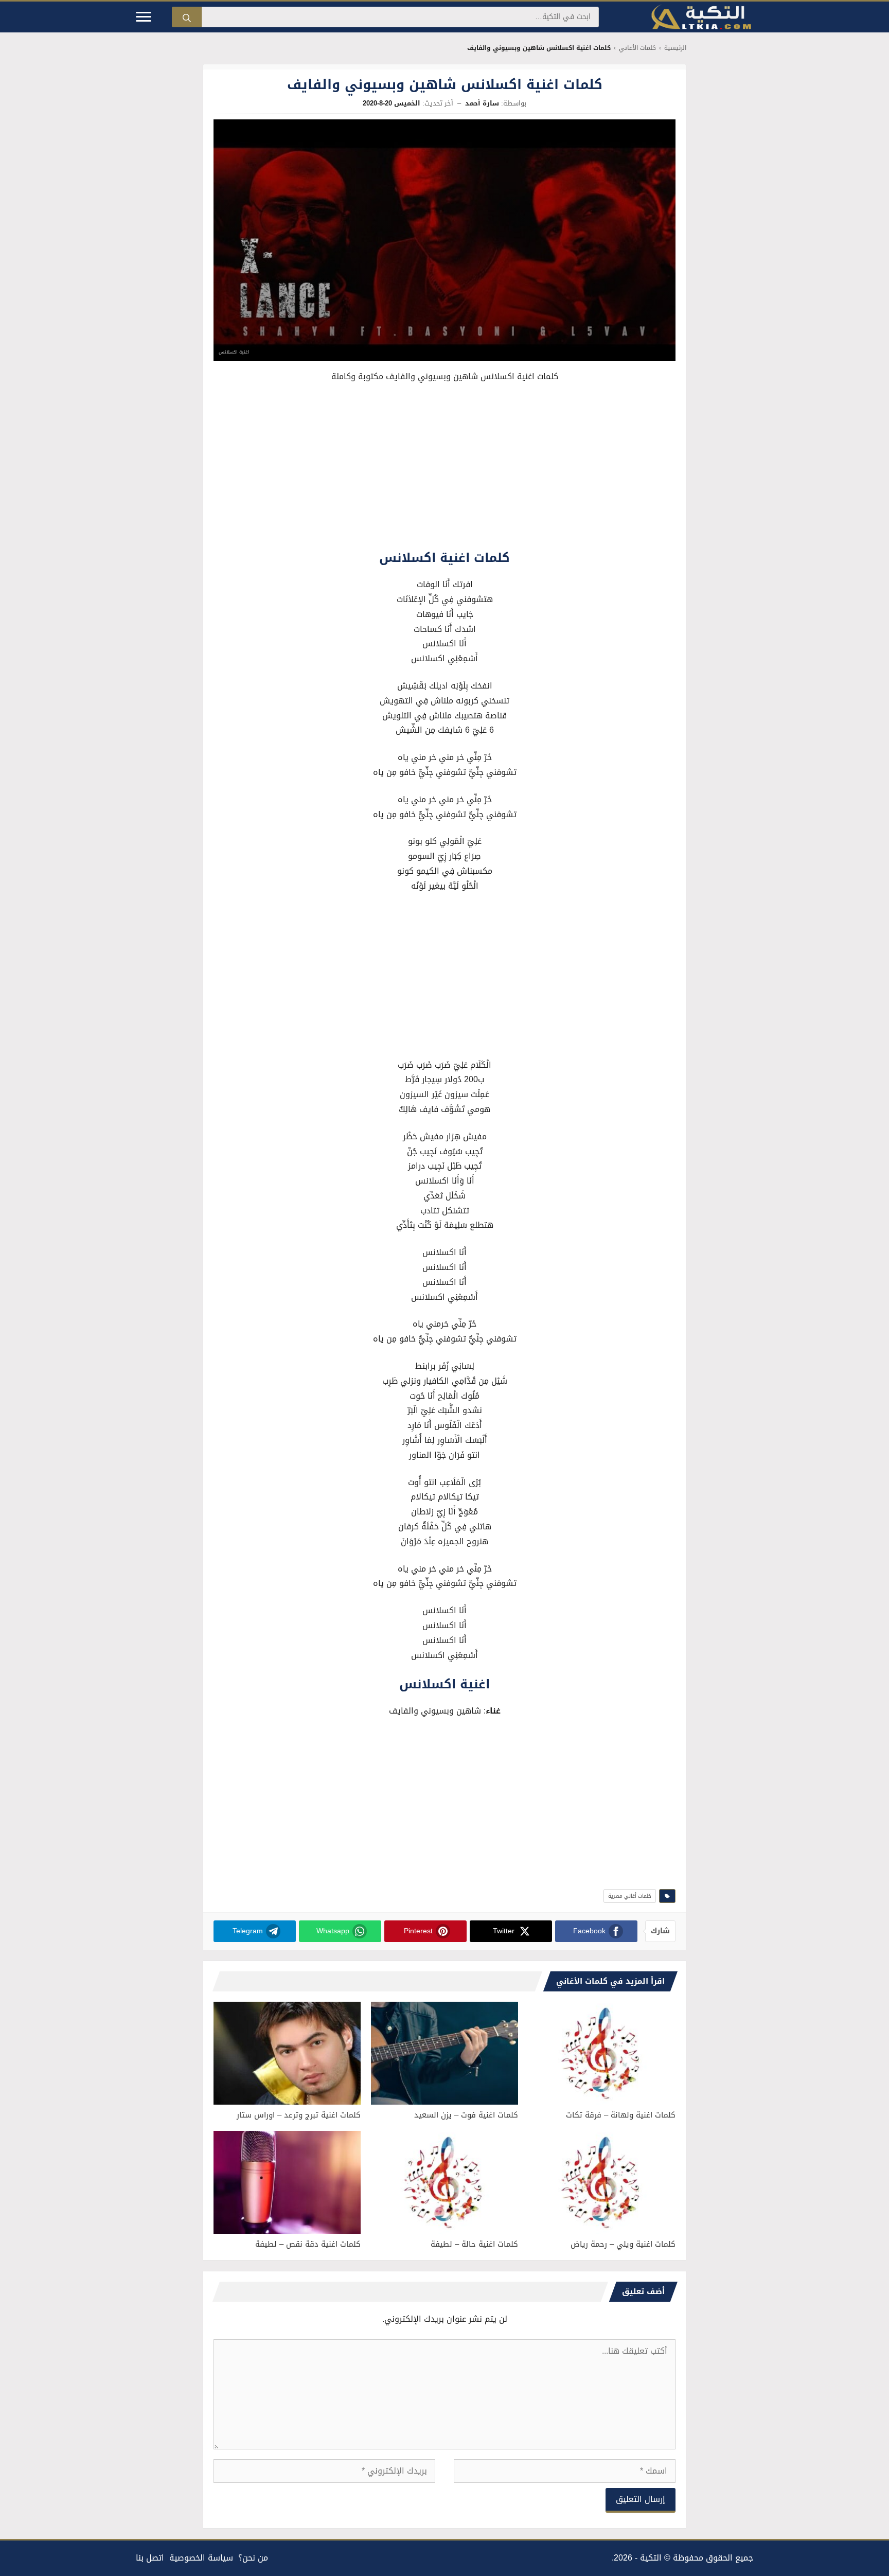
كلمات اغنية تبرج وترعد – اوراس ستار (299, 2115)
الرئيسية (675, 48)
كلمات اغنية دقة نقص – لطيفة (308, 2244)
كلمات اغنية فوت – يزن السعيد (466, 2115)
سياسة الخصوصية (201, 2558)
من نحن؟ (253, 2558)
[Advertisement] (444, 469)
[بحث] (187, 17)
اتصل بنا (150, 2558)
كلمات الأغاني (637, 48)
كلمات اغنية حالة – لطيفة (474, 2244)
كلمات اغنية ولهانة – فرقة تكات (621, 2115)
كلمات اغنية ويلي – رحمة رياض (623, 2244)
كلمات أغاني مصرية (630, 1896)
